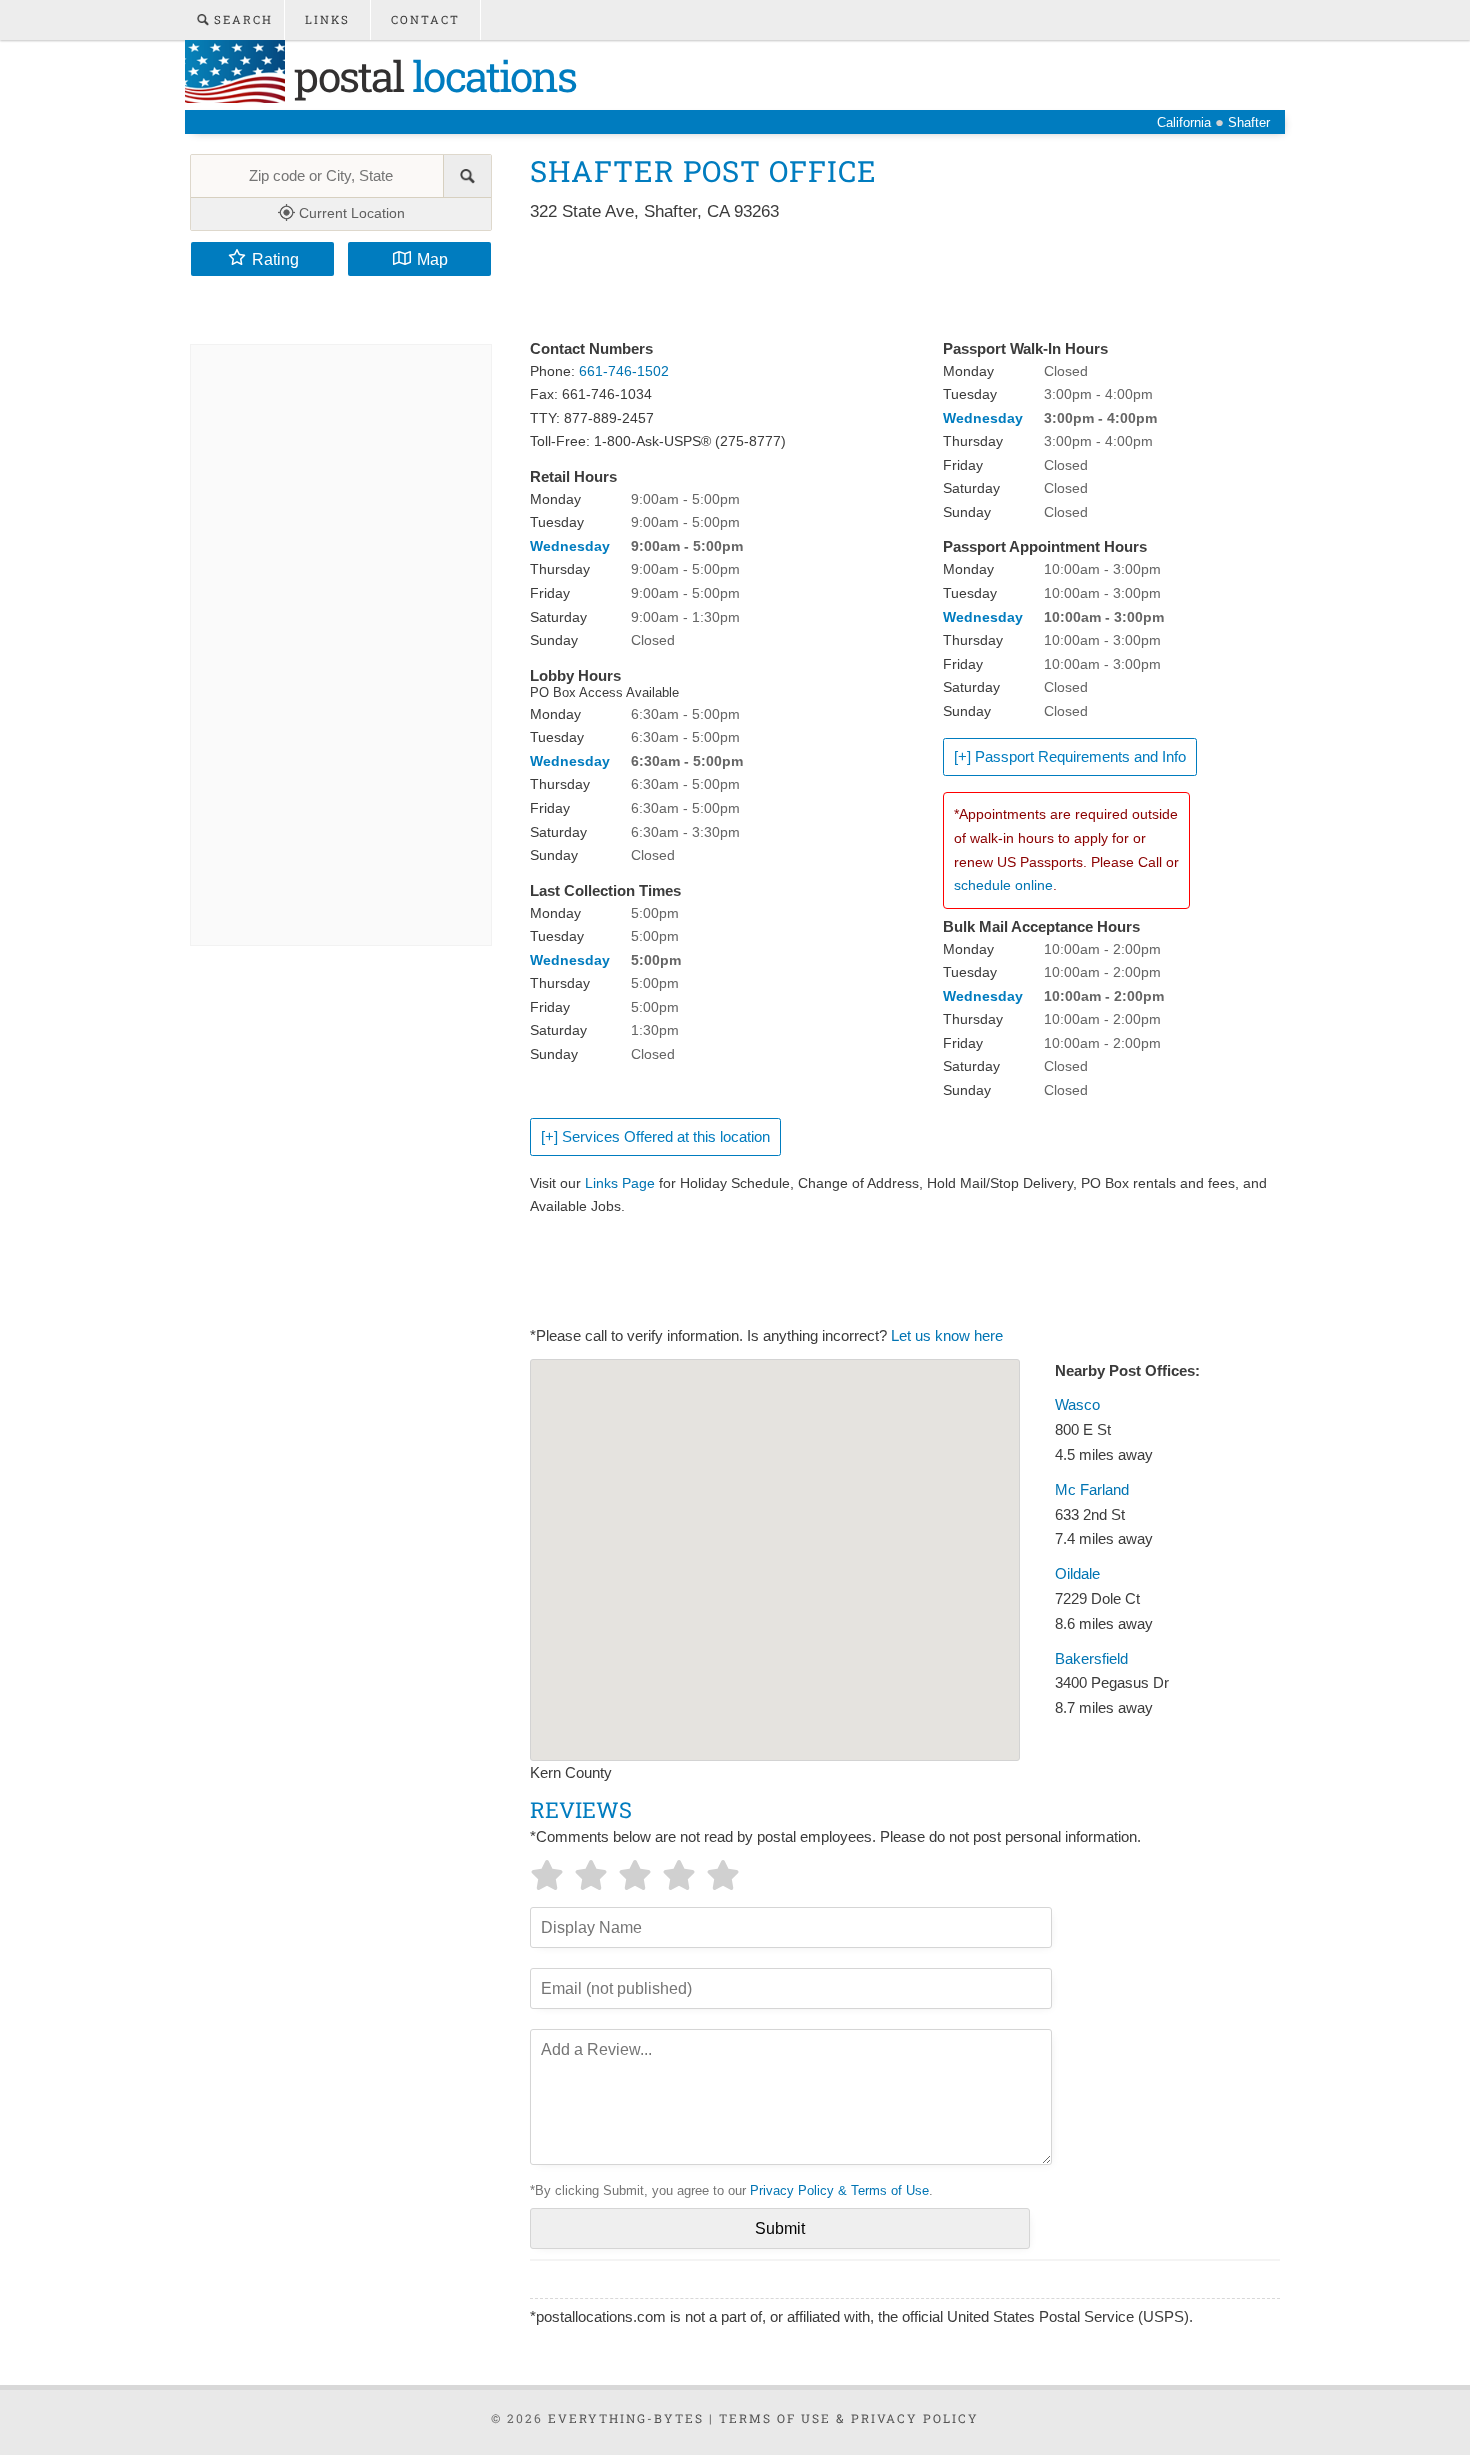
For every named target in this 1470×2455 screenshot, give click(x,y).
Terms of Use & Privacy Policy (849, 2418)
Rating (275, 259)
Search (241, 19)
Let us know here (947, 1336)
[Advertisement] (894, 282)
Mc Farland (1092, 1490)
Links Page (620, 1183)
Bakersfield (1091, 1659)
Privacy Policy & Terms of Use (839, 2190)
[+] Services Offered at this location (655, 1137)
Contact (425, 19)
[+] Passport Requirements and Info (1070, 757)
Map (432, 259)
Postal (430, 75)
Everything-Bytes (626, 2418)
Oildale (1077, 1574)
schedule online (1003, 885)
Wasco (1077, 1405)
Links (327, 19)
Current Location (350, 213)
